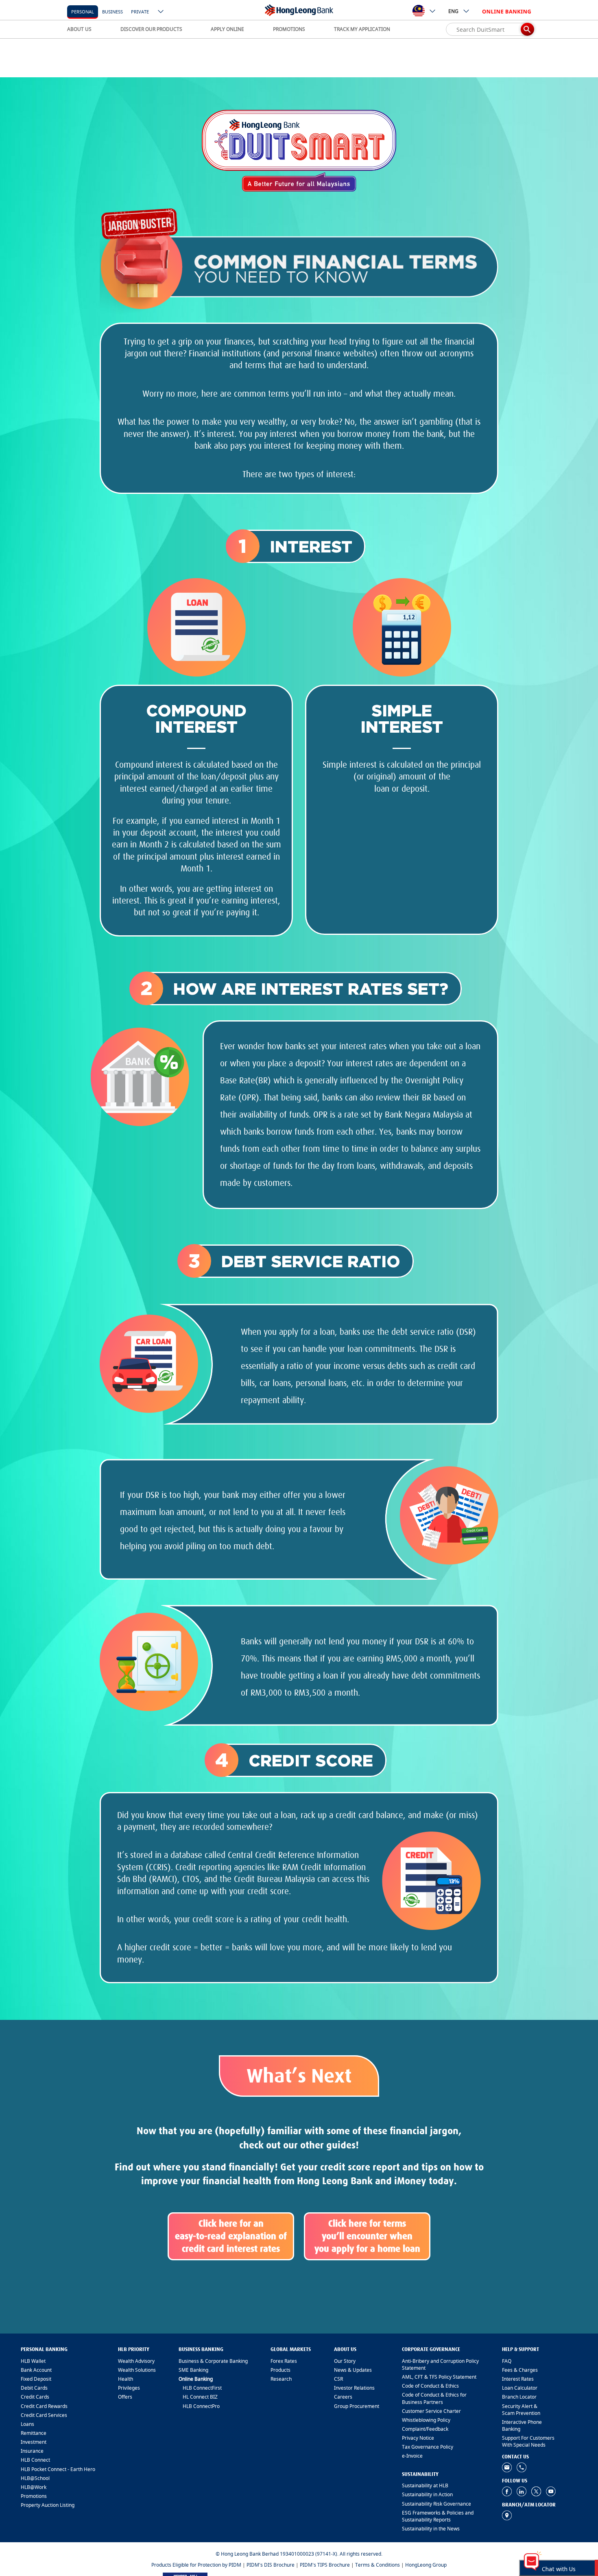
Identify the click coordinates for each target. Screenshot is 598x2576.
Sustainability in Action (427, 2494)
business (112, 12)
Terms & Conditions (378, 2565)
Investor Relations (354, 2388)
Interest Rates (518, 2379)
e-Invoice (412, 2456)
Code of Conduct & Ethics (430, 2386)
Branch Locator (519, 2397)
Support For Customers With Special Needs (528, 2441)
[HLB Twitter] (536, 2491)
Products (280, 2370)
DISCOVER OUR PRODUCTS (151, 29)
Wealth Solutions (137, 2370)
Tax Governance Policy (428, 2447)
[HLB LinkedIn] (522, 2491)
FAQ (507, 2361)
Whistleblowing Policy (426, 2420)
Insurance (32, 2451)
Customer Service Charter (431, 2411)
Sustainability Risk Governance (436, 2504)
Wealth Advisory (136, 2361)
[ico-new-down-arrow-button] (161, 12)
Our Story (345, 2361)
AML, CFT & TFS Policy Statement (439, 2377)
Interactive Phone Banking (522, 2425)
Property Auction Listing (48, 2505)
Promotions (34, 2496)
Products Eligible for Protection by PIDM (196, 2565)
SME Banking (193, 2370)
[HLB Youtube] (551, 2491)
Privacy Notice (418, 2438)
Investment (34, 2442)
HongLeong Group (426, 2565)
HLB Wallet (33, 2361)
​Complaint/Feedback (425, 2429)
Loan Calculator (520, 2388)
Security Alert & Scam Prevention (521, 2410)
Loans (27, 2424)
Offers (125, 2397)
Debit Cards (34, 2388)
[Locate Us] (507, 2515)
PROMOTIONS (289, 29)
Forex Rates (284, 2361)
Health (125, 2379)
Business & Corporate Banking (213, 2361)
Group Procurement (357, 2406)
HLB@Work (34, 2487)
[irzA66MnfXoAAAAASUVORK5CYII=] (522, 2467)
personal (83, 12)
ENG (453, 11)
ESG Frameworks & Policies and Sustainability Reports (438, 2516)
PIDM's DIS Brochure (271, 2565)
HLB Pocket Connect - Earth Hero (58, 2469)
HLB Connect (35, 2460)
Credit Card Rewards (44, 2406)
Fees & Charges (520, 2370)
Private (140, 12)
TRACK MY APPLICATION (362, 29)
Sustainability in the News (431, 2529)
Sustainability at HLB (425, 2485)
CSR (338, 2379)
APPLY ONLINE (227, 29)
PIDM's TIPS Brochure (325, 2565)
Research (281, 2379)
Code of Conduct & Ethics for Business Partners (434, 2398)
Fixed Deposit (36, 2379)
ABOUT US (79, 29)
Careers (343, 2397)
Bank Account (36, 2370)
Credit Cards (35, 2397)
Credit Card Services (44, 2415)
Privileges (129, 2388)
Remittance (34, 2433)
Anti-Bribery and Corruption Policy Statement (440, 2364)
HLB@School (35, 2478)
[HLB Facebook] (507, 2491)
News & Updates (353, 2370)
